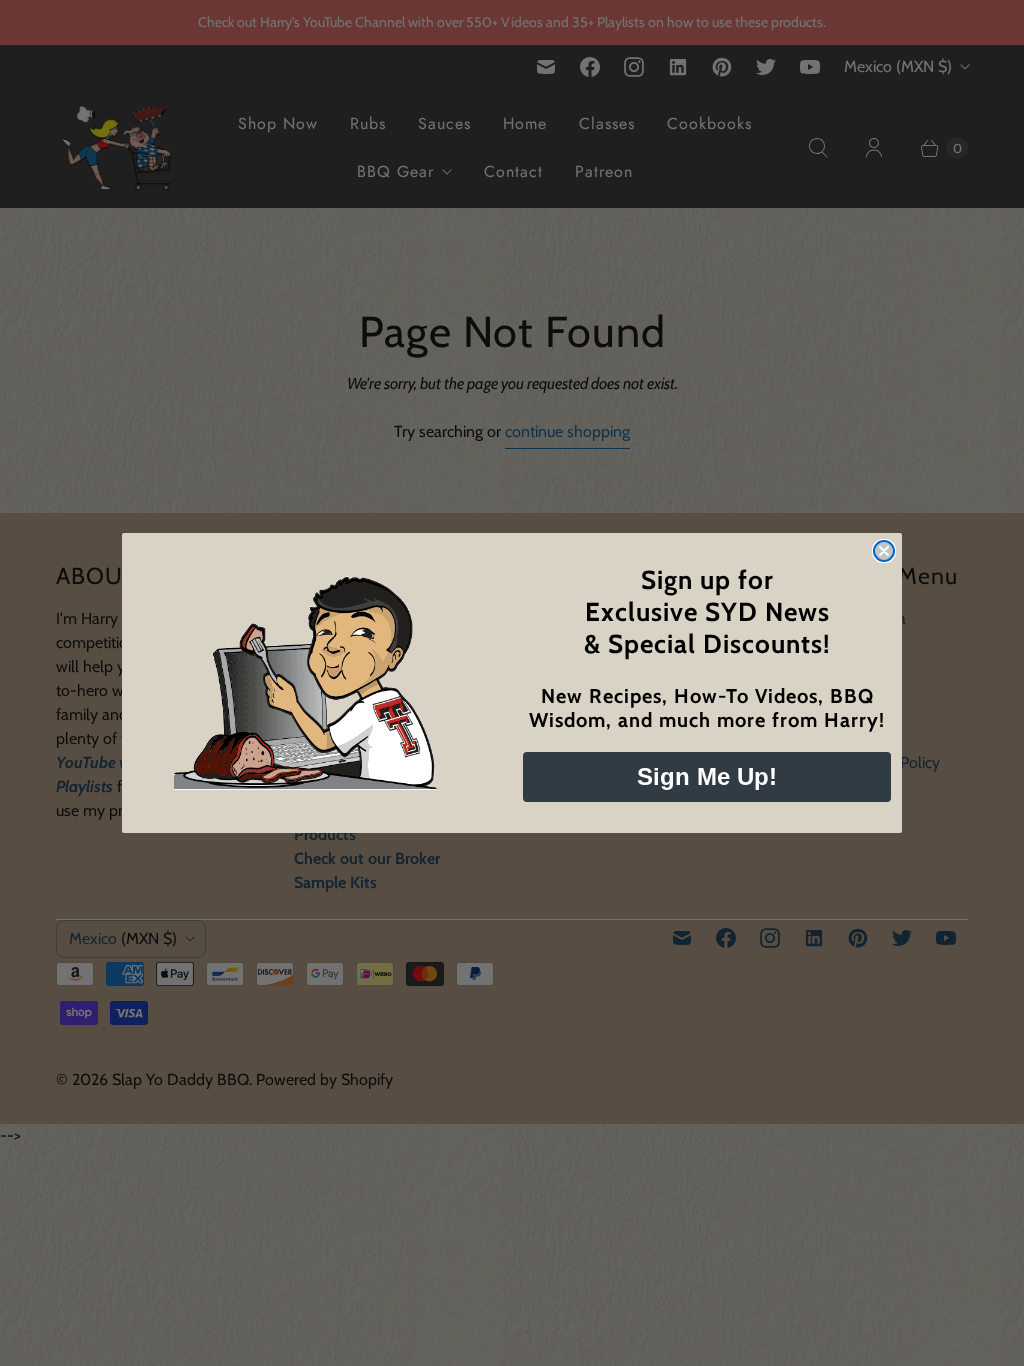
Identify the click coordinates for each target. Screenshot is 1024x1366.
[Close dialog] (884, 551)
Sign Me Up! (707, 776)
